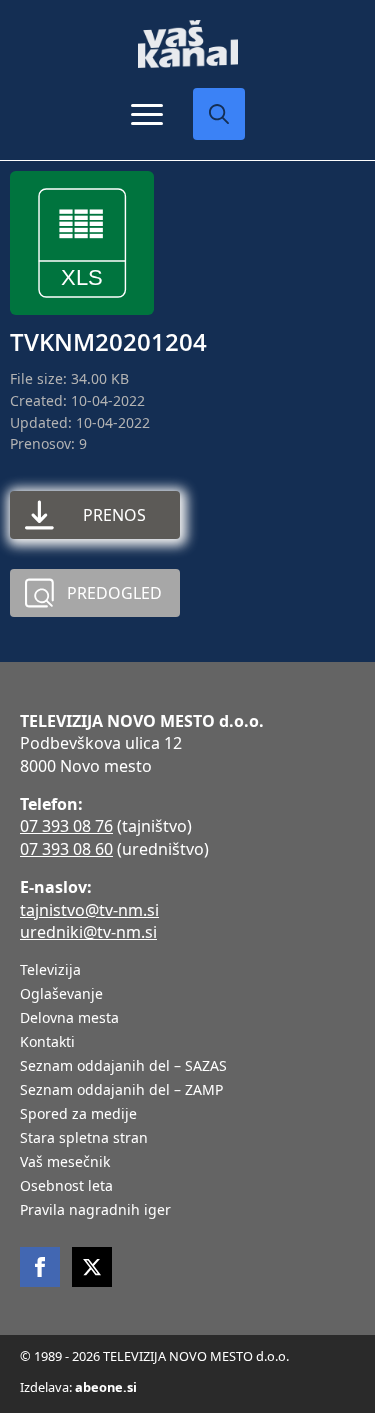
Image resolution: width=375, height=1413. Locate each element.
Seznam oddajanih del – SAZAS (123, 1067)
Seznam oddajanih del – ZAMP (121, 1091)
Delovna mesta (69, 1019)
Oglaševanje (61, 995)
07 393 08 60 (66, 849)
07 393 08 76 (66, 826)
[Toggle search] (219, 114)
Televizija (50, 971)
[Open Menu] (147, 114)
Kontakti (47, 1043)
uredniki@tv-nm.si (88, 932)
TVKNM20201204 (108, 341)
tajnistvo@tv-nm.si (89, 910)
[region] (187, 1257)
